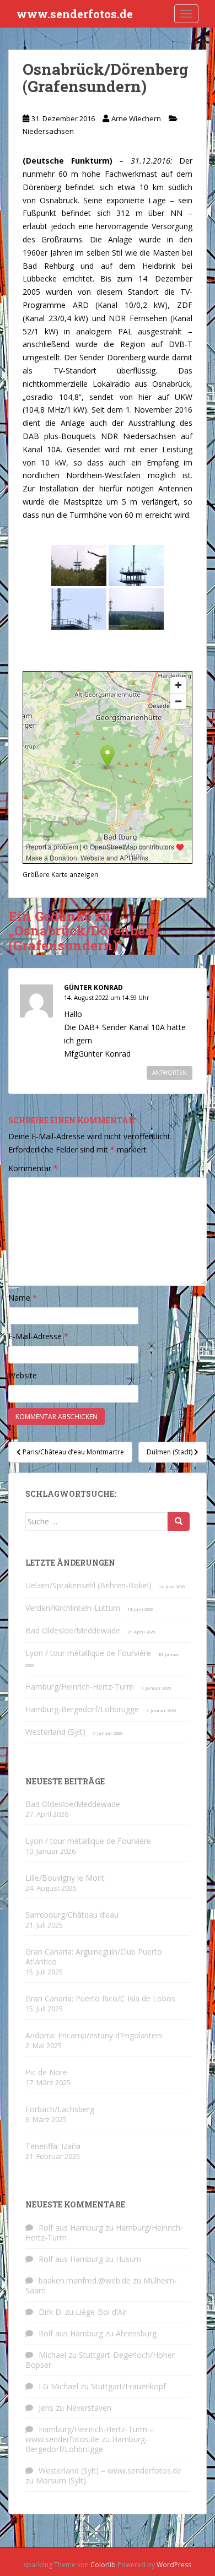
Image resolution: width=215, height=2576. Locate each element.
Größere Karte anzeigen (60, 874)
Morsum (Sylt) (61, 2480)
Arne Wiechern (136, 118)
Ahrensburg (136, 2333)
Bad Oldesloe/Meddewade (73, 1630)
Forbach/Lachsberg (60, 2109)
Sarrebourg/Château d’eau (72, 1915)
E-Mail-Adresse (38, 1336)
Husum (128, 2259)
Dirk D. (51, 2312)
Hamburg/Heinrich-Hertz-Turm (80, 1687)
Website (23, 1375)
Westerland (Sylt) (55, 1732)
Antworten (170, 1073)
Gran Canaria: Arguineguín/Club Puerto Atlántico (94, 1957)
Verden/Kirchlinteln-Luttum (73, 1608)
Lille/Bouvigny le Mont (65, 1878)
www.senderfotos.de (75, 14)
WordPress (174, 2565)
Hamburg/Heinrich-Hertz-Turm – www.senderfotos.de (90, 2434)
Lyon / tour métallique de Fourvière (88, 1653)
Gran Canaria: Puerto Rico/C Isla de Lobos (100, 1998)
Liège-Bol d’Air (101, 2312)
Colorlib (103, 2565)
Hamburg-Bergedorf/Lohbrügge (82, 1709)
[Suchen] (179, 1522)
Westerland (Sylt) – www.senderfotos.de (110, 2471)
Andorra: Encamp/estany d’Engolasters (94, 2035)
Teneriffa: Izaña (53, 2146)
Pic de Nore (46, 2072)
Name (23, 1298)
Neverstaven (89, 2408)
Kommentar (33, 1168)
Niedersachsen (48, 131)
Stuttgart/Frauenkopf (128, 2386)
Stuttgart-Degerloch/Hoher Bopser (100, 2360)
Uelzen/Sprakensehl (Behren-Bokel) (88, 1585)
